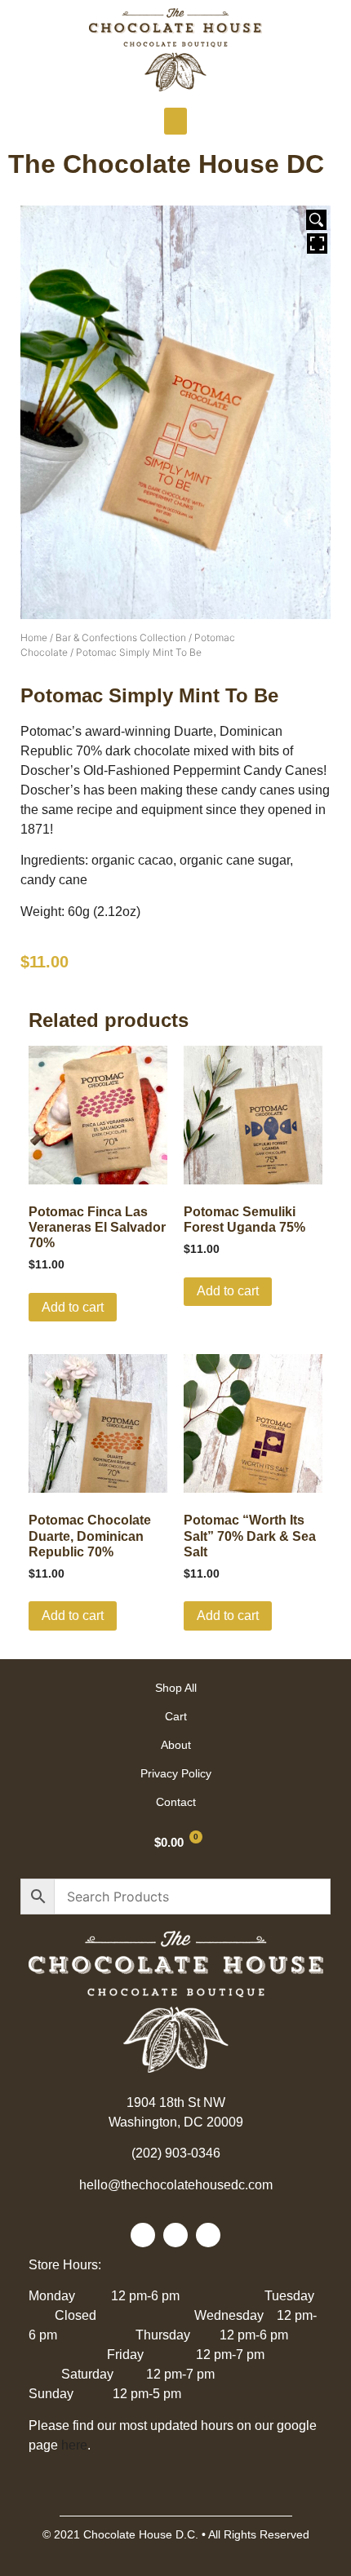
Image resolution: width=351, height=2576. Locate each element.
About (176, 1745)
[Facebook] (143, 2235)
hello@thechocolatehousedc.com (176, 2185)
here (74, 2445)
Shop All (176, 1688)
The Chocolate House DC (166, 164)
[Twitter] (175, 2235)
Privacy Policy (176, 1773)
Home (34, 637)
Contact (176, 1802)
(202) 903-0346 (176, 2153)
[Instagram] (208, 2235)
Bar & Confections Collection (121, 637)
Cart (176, 1716)
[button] (175, 121)
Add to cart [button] (73, 1307)
